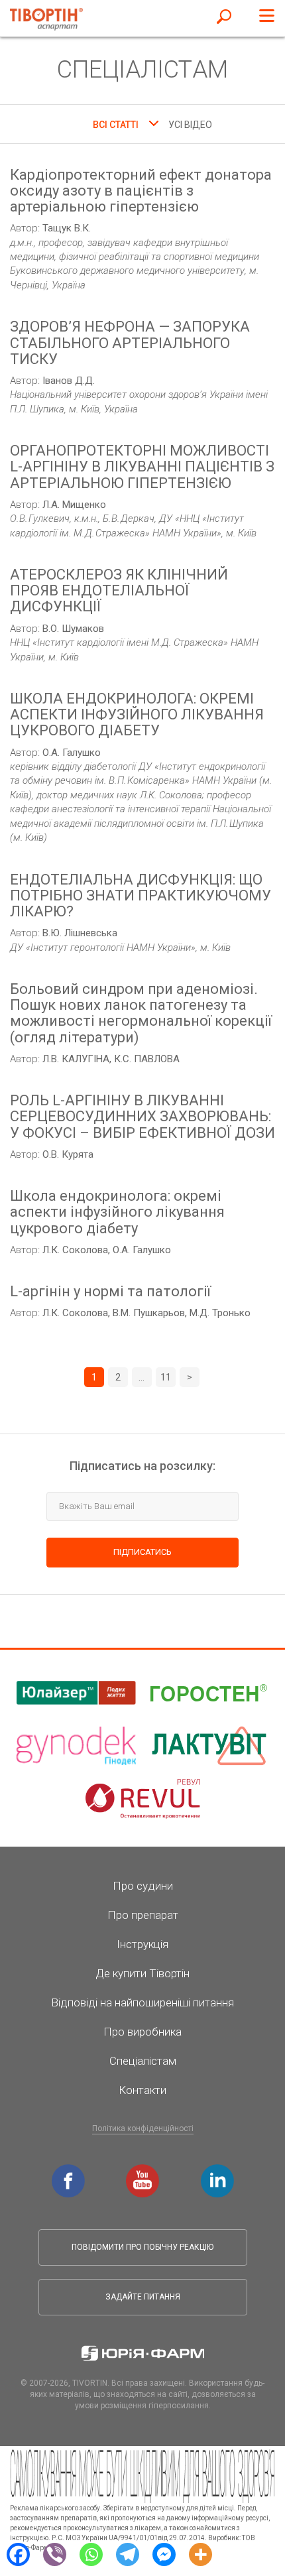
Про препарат (143, 1915)
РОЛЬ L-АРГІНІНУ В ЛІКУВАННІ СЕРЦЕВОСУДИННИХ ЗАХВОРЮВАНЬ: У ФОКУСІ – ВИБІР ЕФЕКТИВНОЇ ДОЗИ (142, 1117)
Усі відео (190, 125)
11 (166, 1377)
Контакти (142, 2090)
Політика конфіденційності (143, 2128)
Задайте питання (143, 2297)
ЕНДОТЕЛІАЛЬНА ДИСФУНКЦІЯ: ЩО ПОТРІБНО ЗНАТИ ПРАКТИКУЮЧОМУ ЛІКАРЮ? (141, 896)
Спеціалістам (143, 2061)
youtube (144, 2171)
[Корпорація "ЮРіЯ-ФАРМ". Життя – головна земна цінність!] (143, 2353)
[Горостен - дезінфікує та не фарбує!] (209, 1693)
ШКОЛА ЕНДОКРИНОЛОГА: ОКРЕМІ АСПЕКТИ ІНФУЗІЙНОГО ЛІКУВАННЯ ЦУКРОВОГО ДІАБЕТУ (137, 715)
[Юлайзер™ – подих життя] (76, 1693)
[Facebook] (18, 2553)
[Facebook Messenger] (164, 2553)
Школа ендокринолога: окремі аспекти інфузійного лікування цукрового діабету (117, 1212)
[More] (200, 2553)
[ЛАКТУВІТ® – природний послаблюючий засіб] (209, 1746)
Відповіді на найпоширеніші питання (142, 2002)
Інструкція (142, 1944)
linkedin (219, 2171)
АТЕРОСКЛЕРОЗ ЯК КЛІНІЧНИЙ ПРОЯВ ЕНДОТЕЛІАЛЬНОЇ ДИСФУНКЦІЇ (119, 591)
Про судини (143, 1886)
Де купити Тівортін (142, 1973)
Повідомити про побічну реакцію (142, 2247)
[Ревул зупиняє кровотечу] (142, 1799)
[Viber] (55, 2553)
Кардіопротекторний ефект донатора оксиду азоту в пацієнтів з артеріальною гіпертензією (141, 191)
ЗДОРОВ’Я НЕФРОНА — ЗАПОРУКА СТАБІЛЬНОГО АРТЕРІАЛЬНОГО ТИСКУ (130, 343)
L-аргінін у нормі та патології (110, 1292)
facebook (70, 2171)
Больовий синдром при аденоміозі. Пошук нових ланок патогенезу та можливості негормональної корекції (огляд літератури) (141, 1013)
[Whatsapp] (91, 2553)
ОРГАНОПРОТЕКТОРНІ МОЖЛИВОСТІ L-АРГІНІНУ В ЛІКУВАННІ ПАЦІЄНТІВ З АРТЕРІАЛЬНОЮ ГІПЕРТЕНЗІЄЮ (142, 467)
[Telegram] (128, 2553)
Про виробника (142, 2032)
